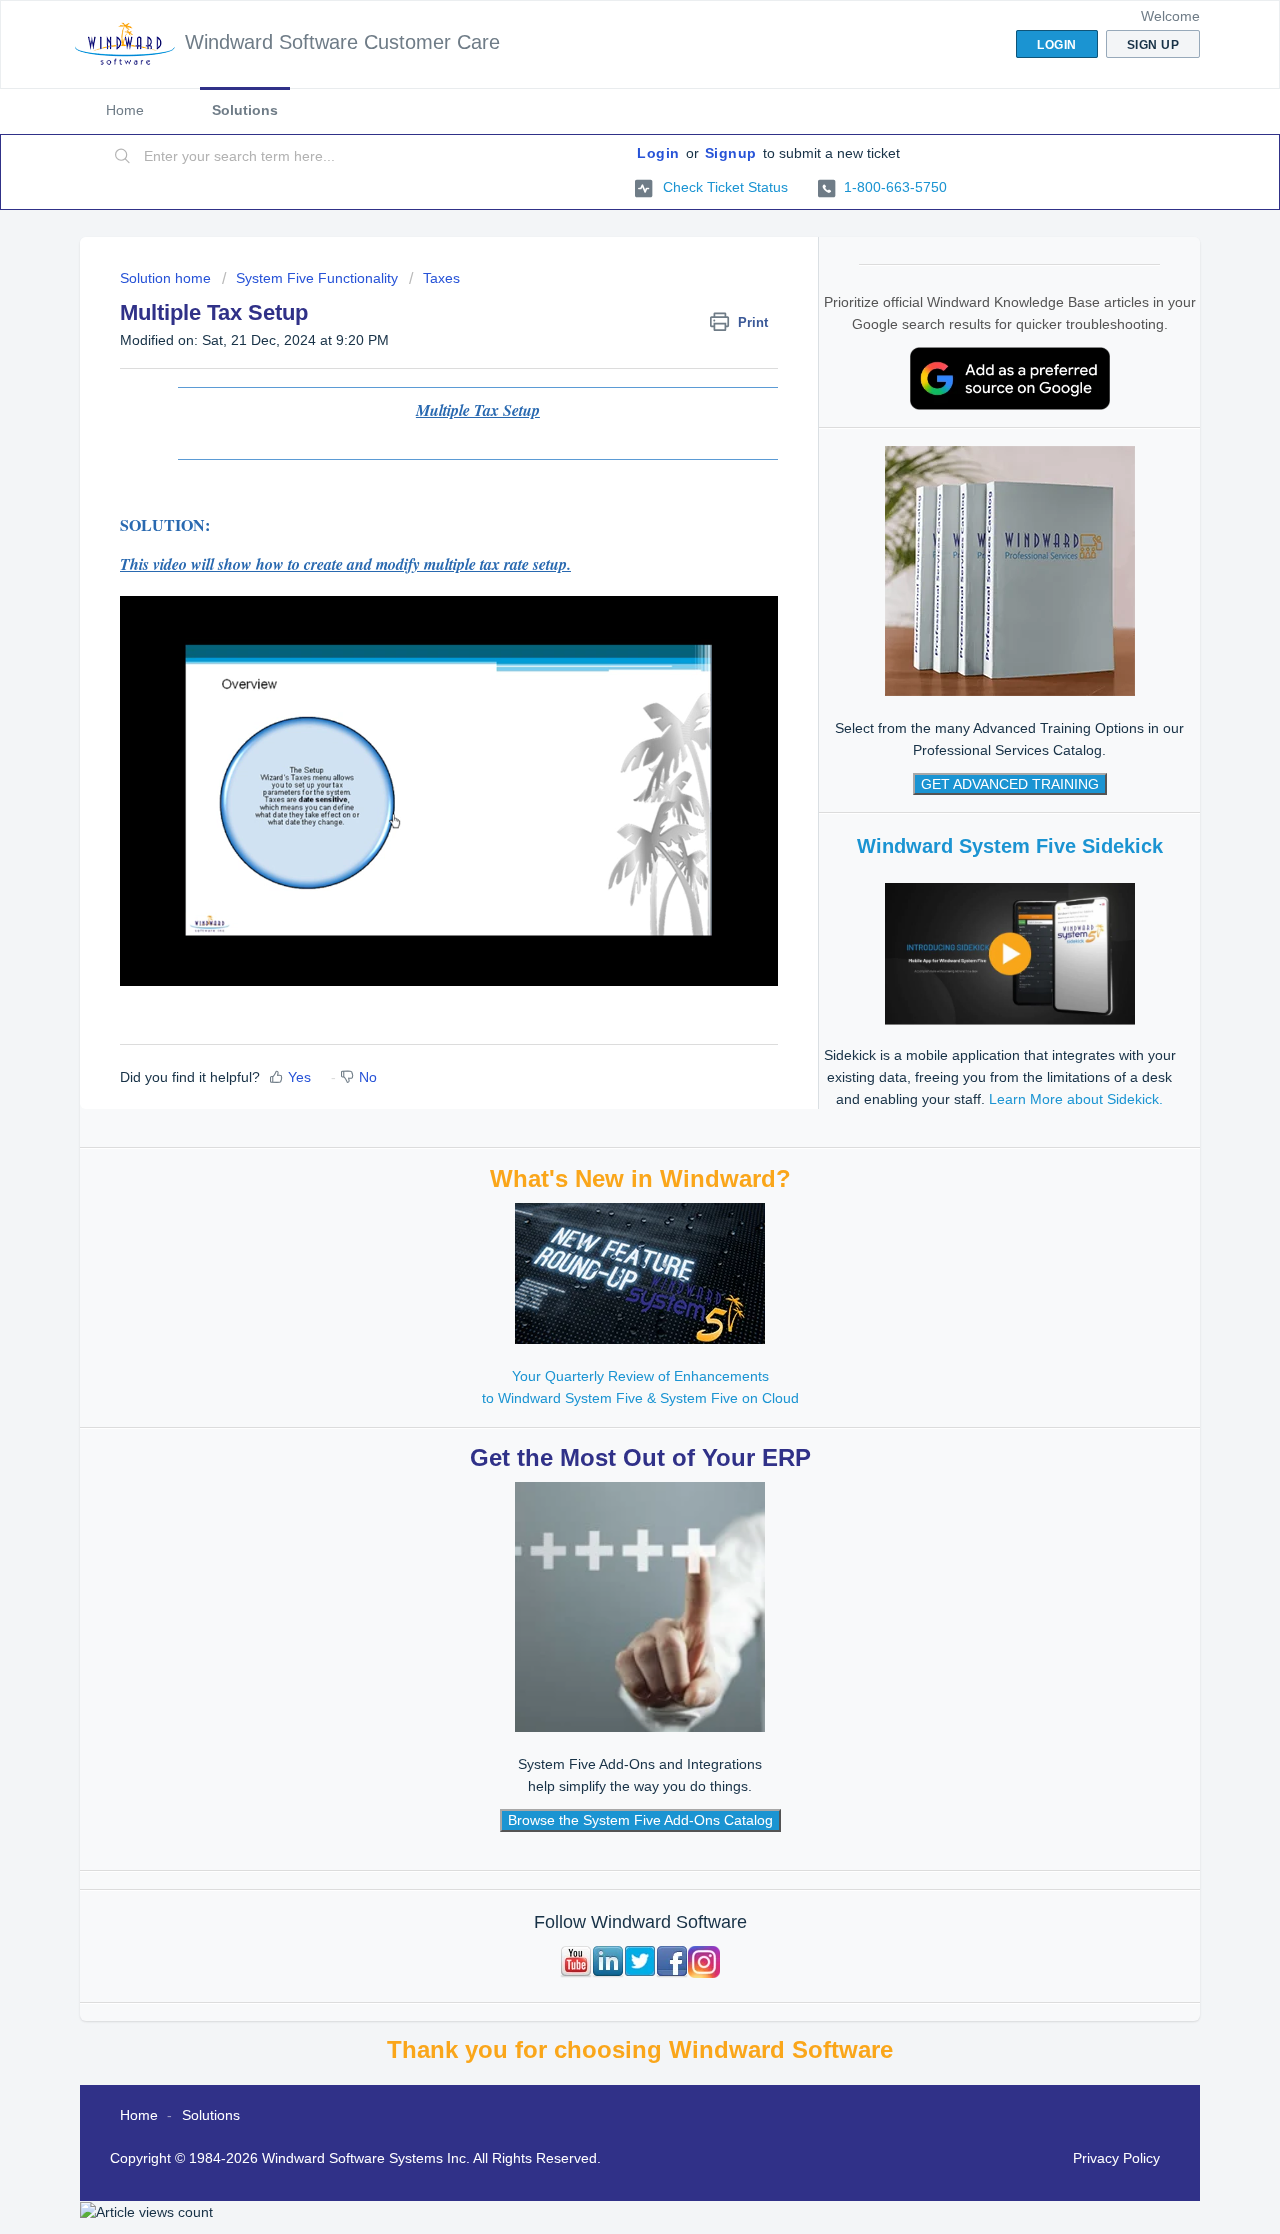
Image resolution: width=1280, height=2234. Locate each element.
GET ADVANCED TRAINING (1010, 784)
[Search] (123, 157)
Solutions (245, 110)
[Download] (603, 877)
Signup (731, 153)
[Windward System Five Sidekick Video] (1010, 953)
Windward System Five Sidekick (1010, 846)
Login (658, 153)
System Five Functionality (317, 278)
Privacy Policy (1116, 2158)
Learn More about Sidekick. (1076, 1099)
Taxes (441, 278)
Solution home (167, 278)
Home (125, 110)
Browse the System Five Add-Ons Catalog (640, 1820)
